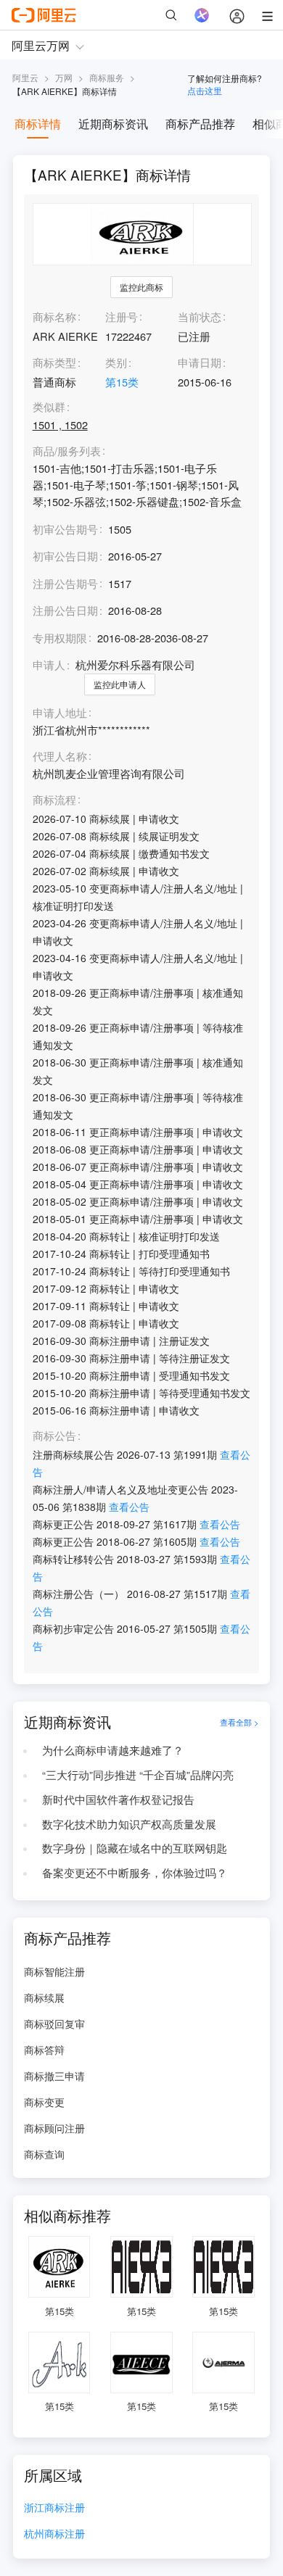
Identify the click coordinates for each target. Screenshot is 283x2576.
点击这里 (205, 90)
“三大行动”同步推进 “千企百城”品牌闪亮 (138, 1774)
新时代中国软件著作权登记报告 (118, 1799)
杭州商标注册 (54, 2534)
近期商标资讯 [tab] (113, 124)
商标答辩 (44, 2050)
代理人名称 (60, 757)
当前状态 (200, 316)
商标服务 (107, 77)
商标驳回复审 (54, 2024)
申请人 (49, 664)
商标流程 (54, 800)
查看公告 (129, 1507)
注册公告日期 (65, 610)
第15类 (122, 382)
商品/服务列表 (67, 451)
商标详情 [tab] (38, 124)
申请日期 (200, 362)
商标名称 (54, 316)
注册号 (122, 316)
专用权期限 (60, 638)
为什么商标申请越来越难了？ (113, 1750)
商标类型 (54, 362)
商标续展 (44, 1997)
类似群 (49, 407)
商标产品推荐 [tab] (200, 124)
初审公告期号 (65, 529)
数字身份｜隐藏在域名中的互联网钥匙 (135, 1848)
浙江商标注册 (54, 2508)
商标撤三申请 (54, 2076)
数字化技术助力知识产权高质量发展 (129, 1824)
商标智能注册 (54, 1971)
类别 (116, 362)
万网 (64, 77)
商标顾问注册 (54, 2128)
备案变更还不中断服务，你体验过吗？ (135, 1872)
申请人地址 (60, 713)
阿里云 (25, 77)
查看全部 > (239, 1722)
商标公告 (54, 1436)
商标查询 (44, 2154)
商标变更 (44, 2102)
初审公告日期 (65, 556)
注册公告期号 (65, 583)
